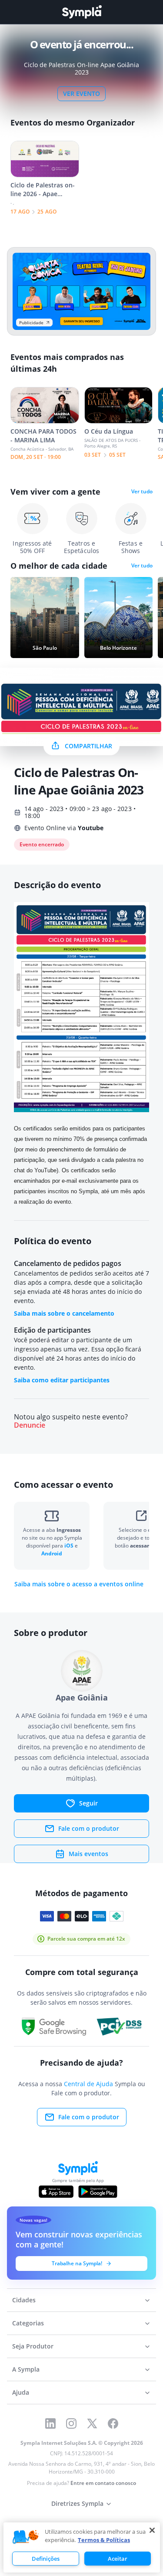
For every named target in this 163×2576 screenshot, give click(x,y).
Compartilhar (88, 746)
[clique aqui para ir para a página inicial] (82, 12)
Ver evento (81, 93)
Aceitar (118, 2559)
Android (52, 1553)
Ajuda (21, 2392)
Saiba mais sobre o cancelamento (64, 1313)
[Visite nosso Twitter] (92, 2423)
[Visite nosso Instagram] (71, 2423)
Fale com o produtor (89, 1828)
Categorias (28, 2323)
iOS (70, 1546)
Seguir (88, 1803)
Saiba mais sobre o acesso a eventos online (79, 1584)
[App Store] (56, 2192)
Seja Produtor (33, 2346)
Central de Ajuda (88, 2084)
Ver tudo (142, 492)
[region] (82, 2547)
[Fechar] (152, 2530)
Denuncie (30, 1425)
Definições (46, 2559)
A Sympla (26, 2369)
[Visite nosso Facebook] (113, 2423)
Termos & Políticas (104, 2540)
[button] (26, 2537)
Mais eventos (88, 1854)
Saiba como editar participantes (62, 1380)
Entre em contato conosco (103, 2483)
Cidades (24, 2300)
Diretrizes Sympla (77, 2503)
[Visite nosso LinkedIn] (50, 2423)
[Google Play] (98, 2192)
